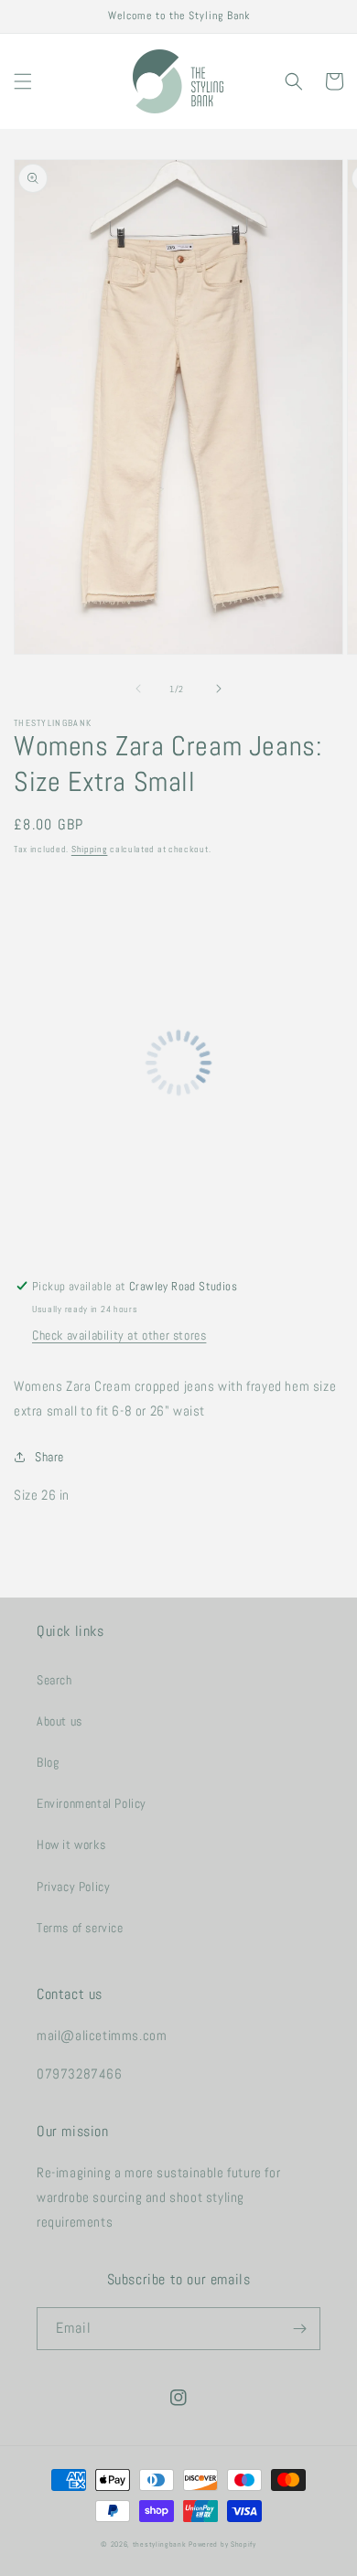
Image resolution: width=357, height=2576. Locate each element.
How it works (71, 1844)
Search (54, 1680)
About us (59, 1721)
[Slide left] (138, 689)
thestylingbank (160, 2544)
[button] (23, 81)
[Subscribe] (299, 2329)
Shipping (90, 849)
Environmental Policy (92, 1803)
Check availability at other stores (119, 1335)
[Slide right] (219, 689)
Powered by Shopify (222, 2544)
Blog (48, 1762)
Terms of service (80, 1928)
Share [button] (49, 1457)
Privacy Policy (73, 1887)
